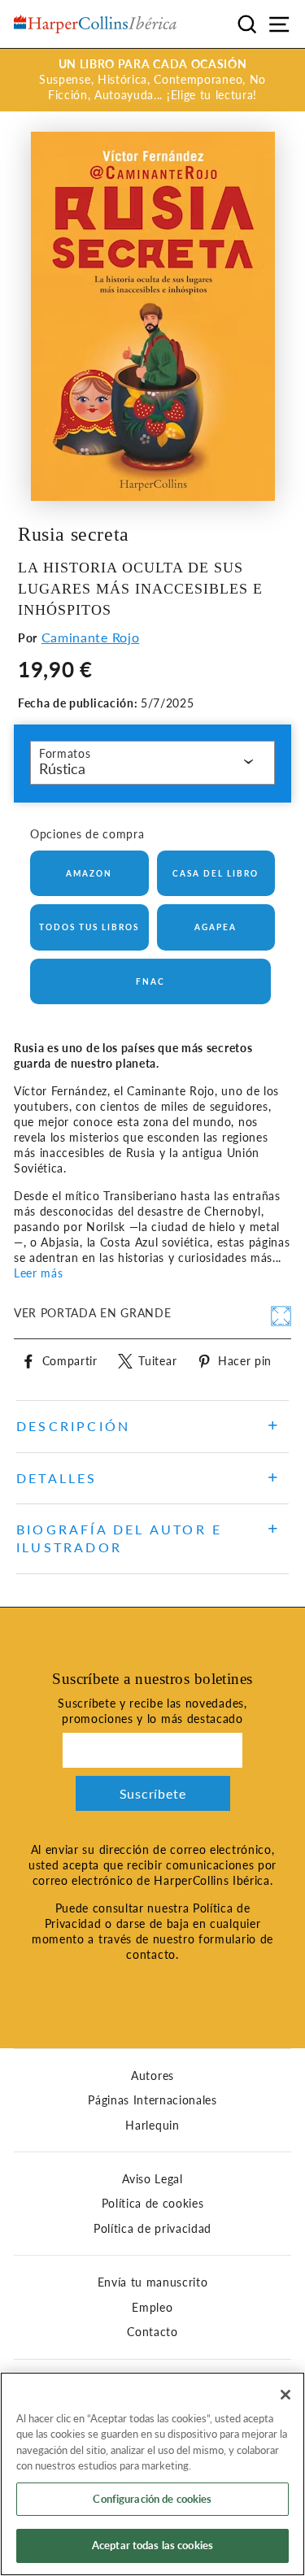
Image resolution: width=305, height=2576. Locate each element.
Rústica (62, 768)
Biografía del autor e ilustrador (119, 1538)
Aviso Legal (152, 2179)
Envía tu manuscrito (153, 2282)
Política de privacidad (152, 2229)
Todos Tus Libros (89, 927)
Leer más (38, 1273)
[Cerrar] (285, 2395)
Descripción (73, 1426)
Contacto (152, 2332)
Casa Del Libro (216, 873)
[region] (152, 2474)
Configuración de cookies (152, 2499)
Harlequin (152, 2126)
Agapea (216, 927)
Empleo (152, 2308)
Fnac (150, 981)
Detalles (57, 1478)
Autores (152, 2076)
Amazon (89, 873)
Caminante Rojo (91, 637)
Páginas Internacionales (152, 2100)
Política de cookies (153, 2204)
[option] (152, 80)
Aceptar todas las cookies (152, 2545)
